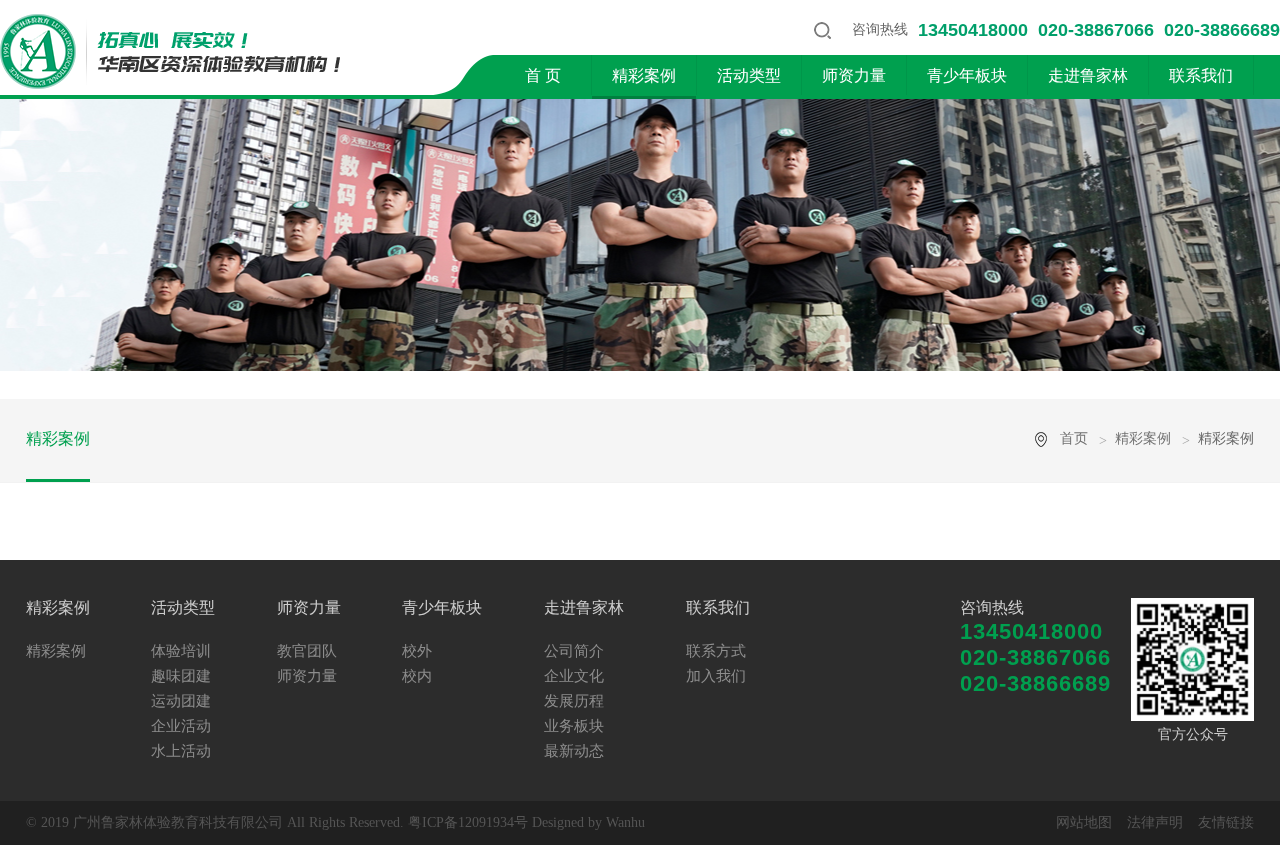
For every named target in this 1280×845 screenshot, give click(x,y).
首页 (1074, 438)
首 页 (543, 75)
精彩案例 (644, 75)
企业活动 (181, 726)
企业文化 (574, 676)
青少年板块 (967, 75)
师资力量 (854, 75)
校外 (417, 651)
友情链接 (1226, 822)
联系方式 (716, 651)
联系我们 (1201, 75)
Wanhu (625, 822)
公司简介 (574, 651)
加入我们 (716, 676)
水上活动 (181, 751)
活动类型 (749, 75)
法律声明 (1155, 822)
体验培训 (181, 651)
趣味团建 (181, 676)
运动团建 (181, 701)
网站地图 (1084, 822)
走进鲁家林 (1088, 75)
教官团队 (307, 651)
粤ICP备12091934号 (468, 822)
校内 (417, 676)
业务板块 (574, 726)
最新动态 (574, 751)
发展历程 (574, 701)
